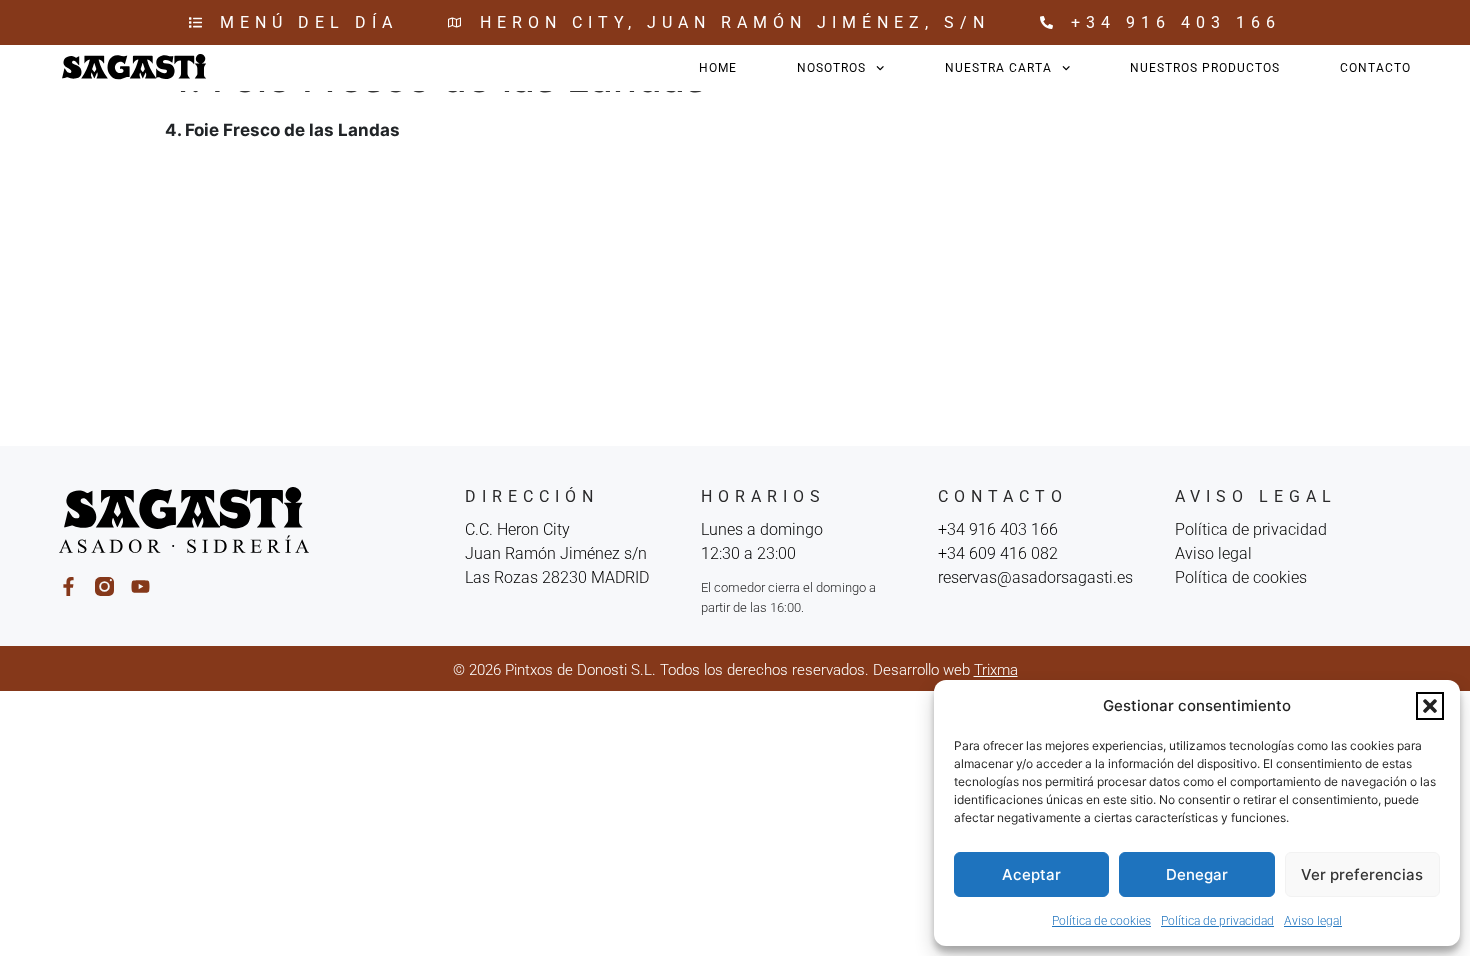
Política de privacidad (1217, 921)
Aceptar (1031, 874)
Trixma (996, 670)
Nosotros (831, 68)
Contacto (1375, 68)
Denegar (1197, 874)
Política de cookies (1101, 921)
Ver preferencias (1362, 874)
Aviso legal (1313, 921)
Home (718, 68)
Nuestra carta (998, 68)
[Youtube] (140, 586)
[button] (1430, 706)
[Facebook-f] (68, 586)
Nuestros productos (1205, 68)
